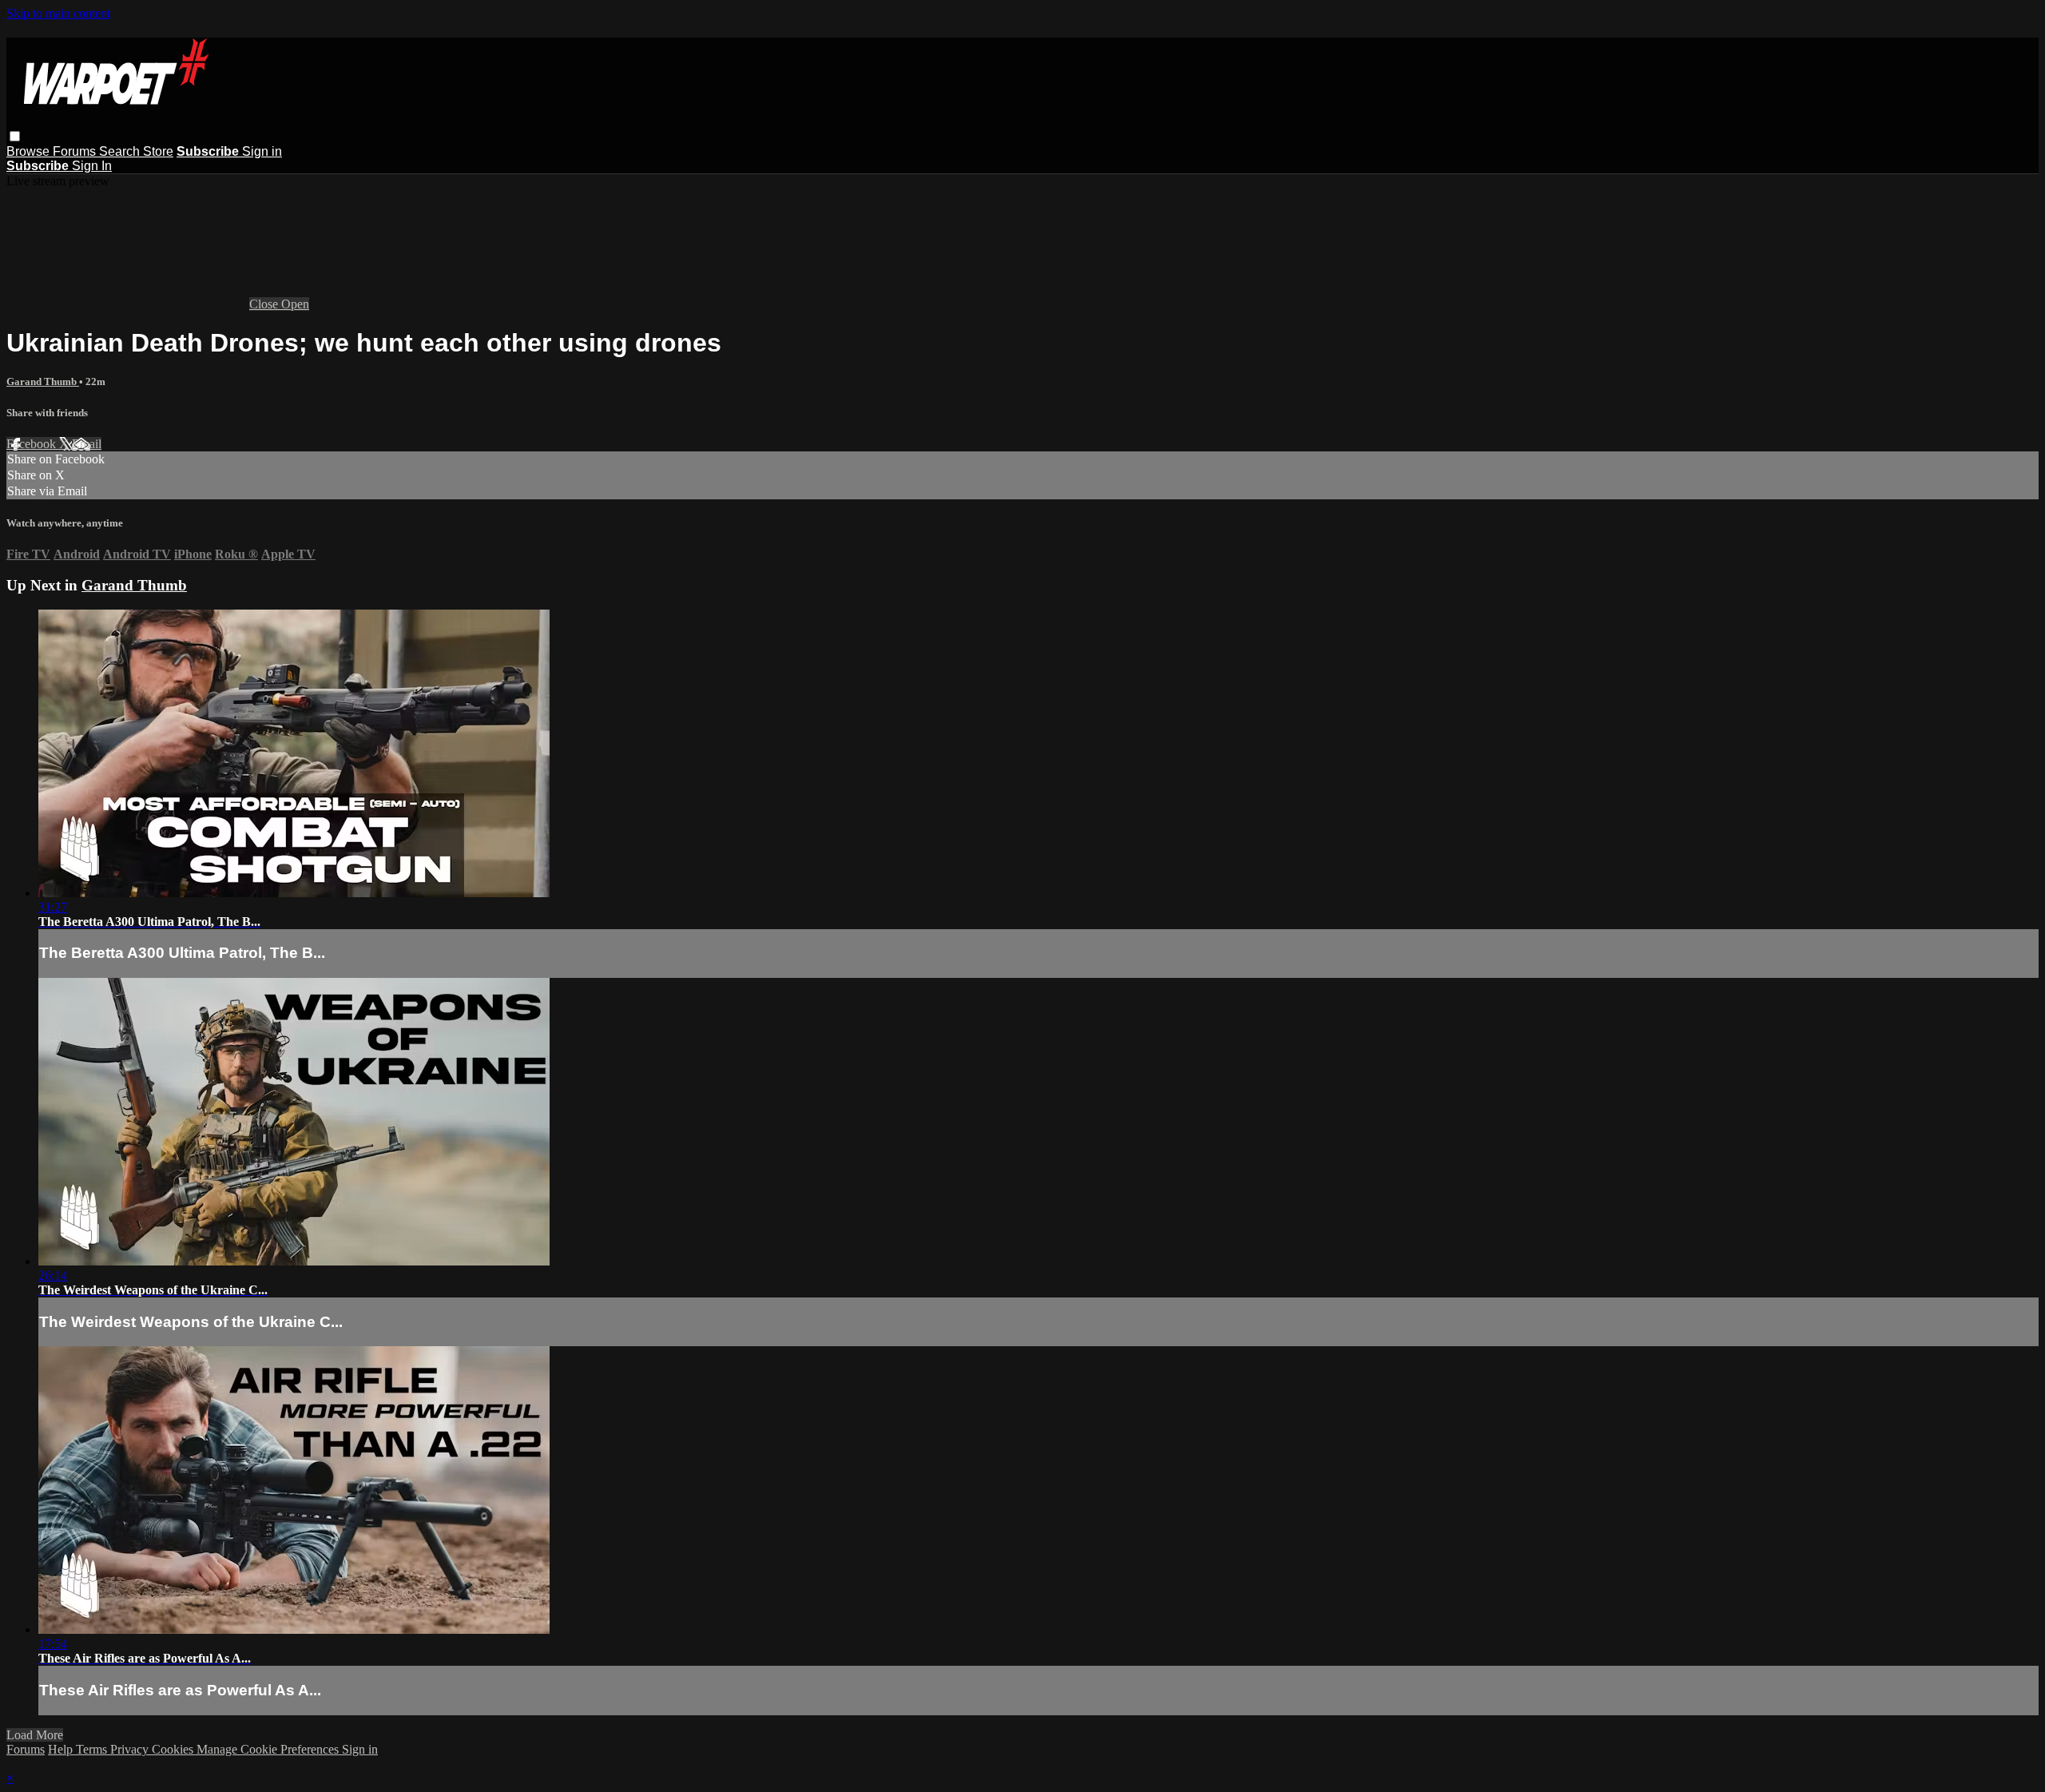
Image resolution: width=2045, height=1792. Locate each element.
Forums (76, 151)
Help (62, 1749)
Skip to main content (58, 13)
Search (121, 151)
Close (265, 304)
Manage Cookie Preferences (269, 1749)
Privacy (131, 1749)
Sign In (92, 166)
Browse (30, 151)
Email (87, 444)
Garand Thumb (43, 381)
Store (158, 151)
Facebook (33, 444)
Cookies (174, 1749)
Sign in (262, 151)
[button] (15, 136)
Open (295, 304)
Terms (93, 1749)
